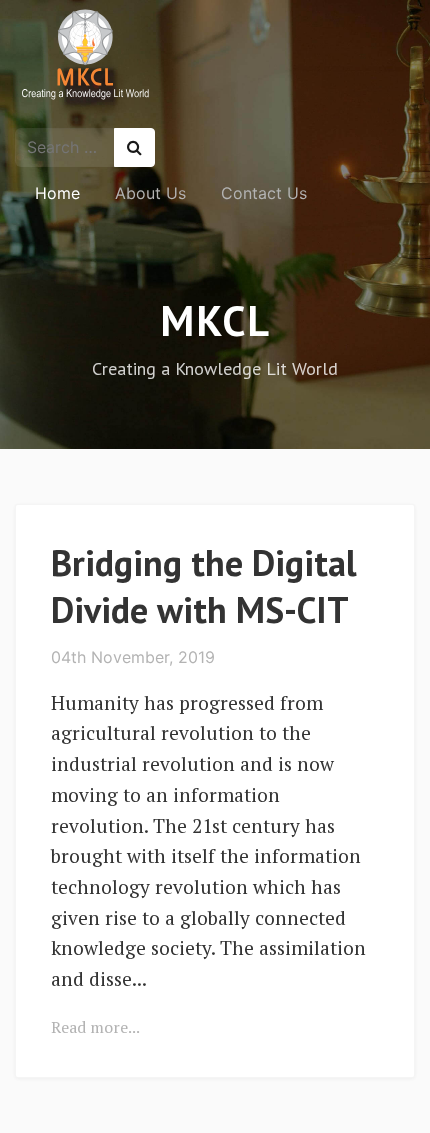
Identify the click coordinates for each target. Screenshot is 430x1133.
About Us (150, 193)
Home (57, 193)
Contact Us (264, 193)
